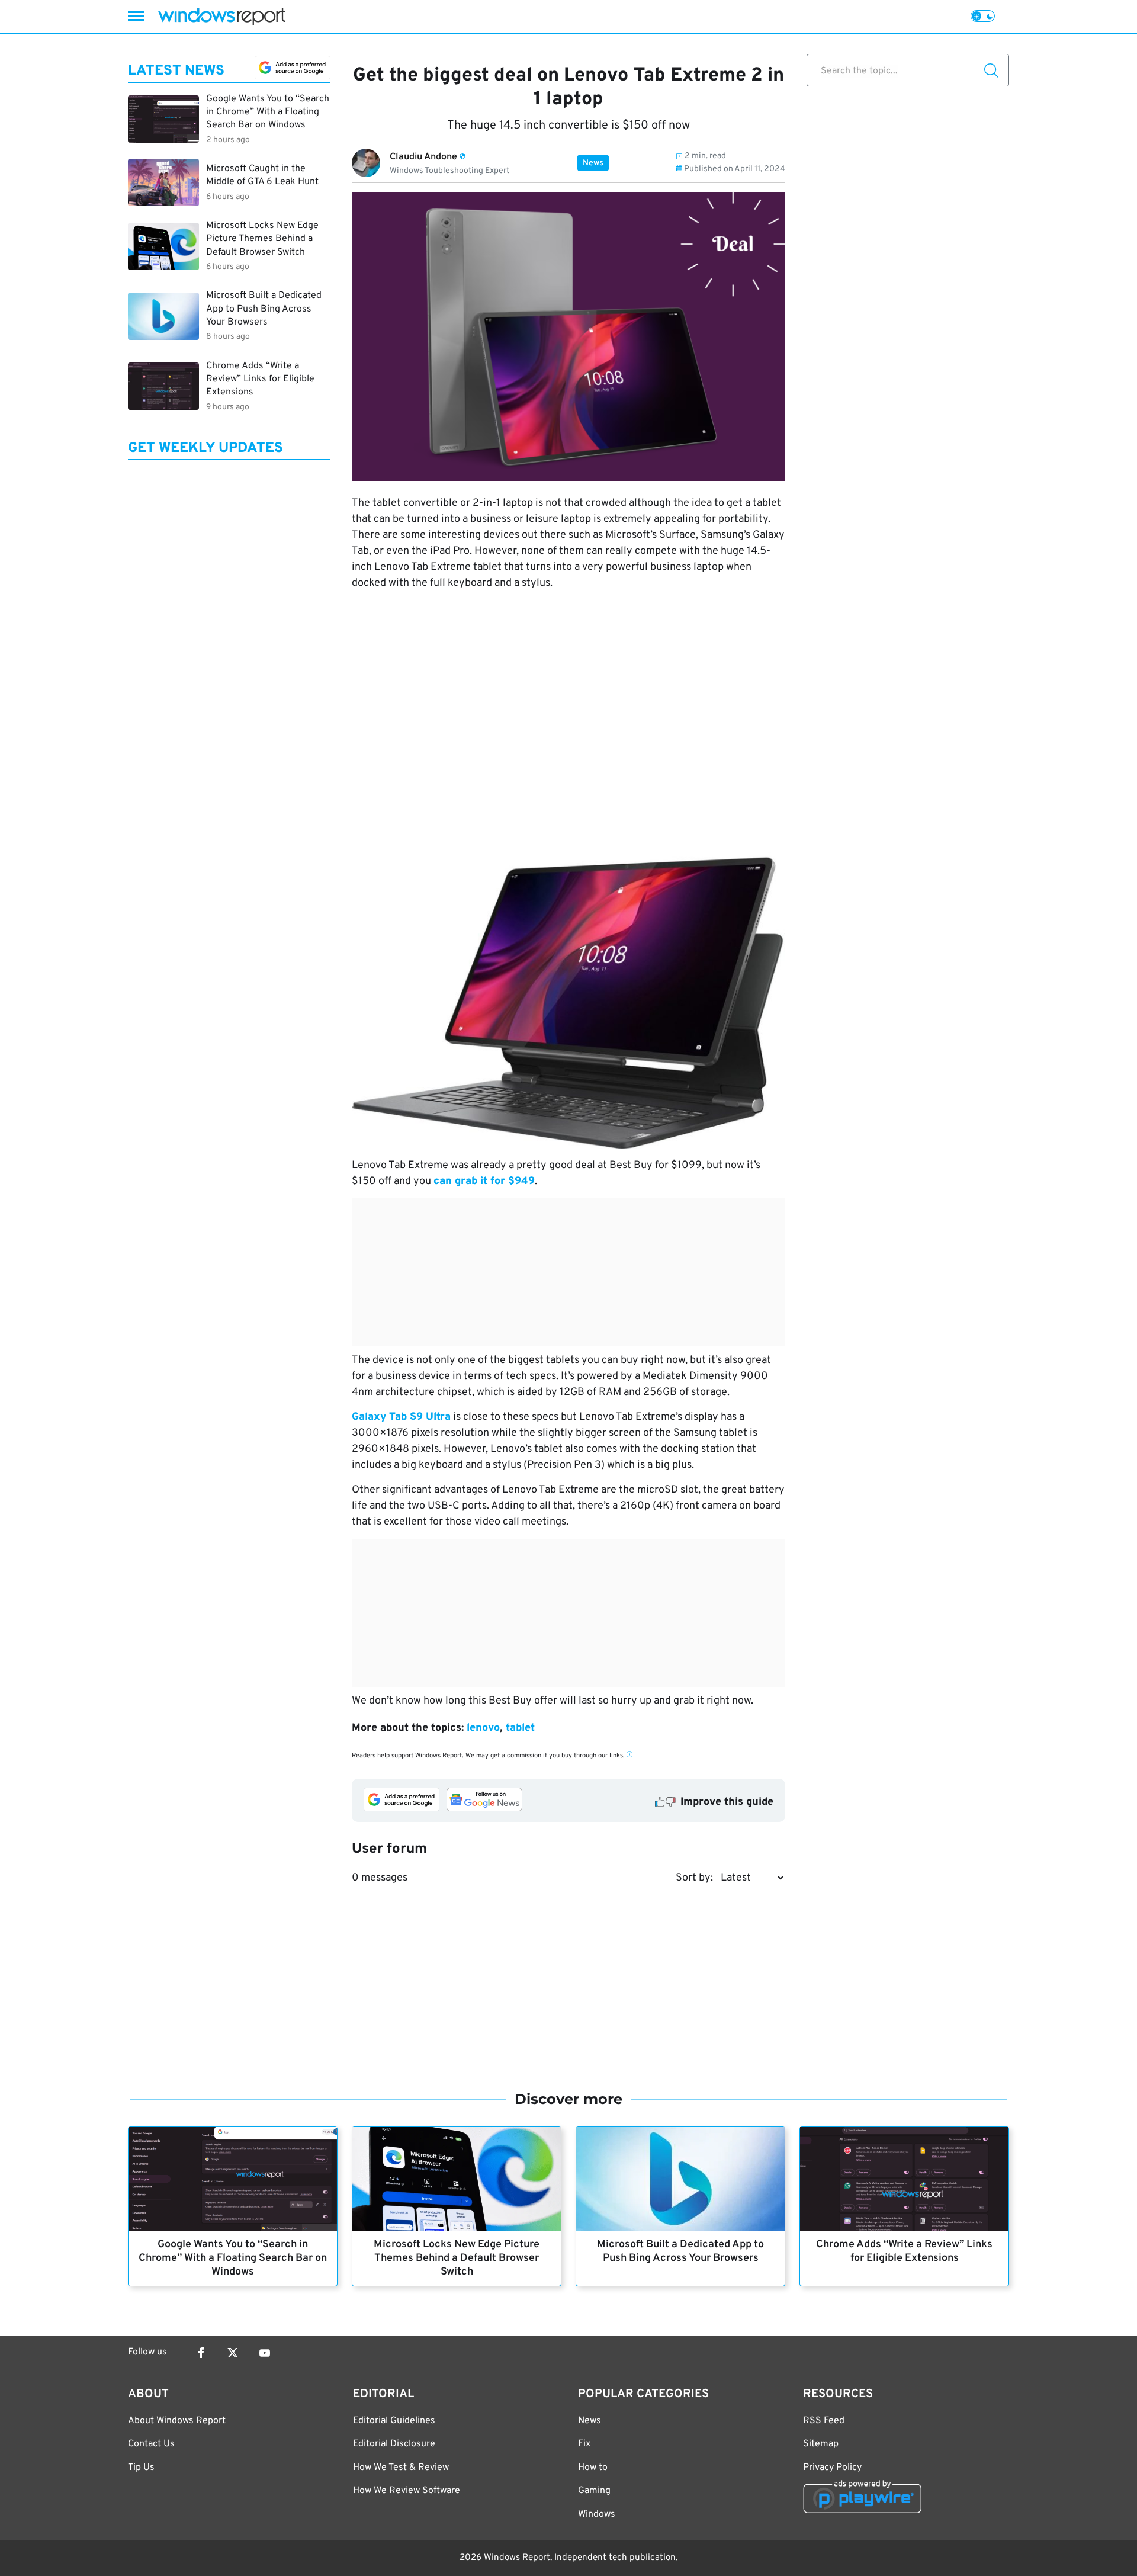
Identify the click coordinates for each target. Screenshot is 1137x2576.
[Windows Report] (221, 16)
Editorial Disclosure (394, 2444)
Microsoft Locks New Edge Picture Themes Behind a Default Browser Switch (457, 2258)
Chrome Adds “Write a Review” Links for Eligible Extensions (904, 2251)
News (593, 163)
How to (593, 2468)
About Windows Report (177, 2421)
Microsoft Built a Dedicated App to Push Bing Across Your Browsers (680, 2251)
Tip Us (141, 2468)
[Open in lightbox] (568, 1000)
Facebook (201, 2353)
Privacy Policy (832, 2468)
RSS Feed (824, 2421)
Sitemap (821, 2444)
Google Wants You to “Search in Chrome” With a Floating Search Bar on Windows (233, 2258)
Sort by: (694, 1878)
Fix (584, 2444)
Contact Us (151, 2444)
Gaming (594, 2491)
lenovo (483, 1728)
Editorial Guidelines (394, 2421)
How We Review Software (407, 2491)
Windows (597, 2514)
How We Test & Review (401, 2468)
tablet (520, 1728)
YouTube (265, 2353)
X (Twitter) (233, 2353)
